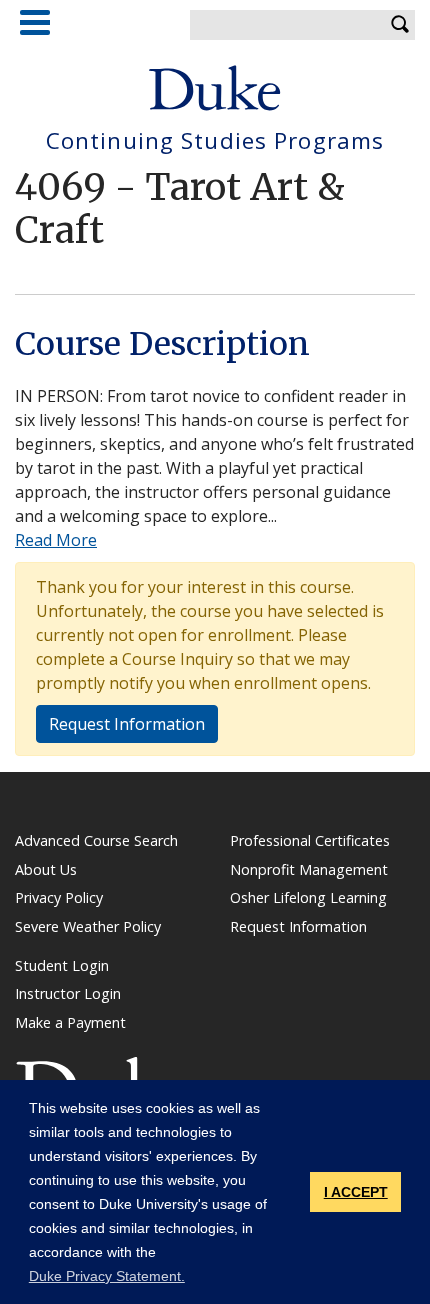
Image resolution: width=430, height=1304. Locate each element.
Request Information (127, 724)
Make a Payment (70, 1022)
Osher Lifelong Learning (308, 897)
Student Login (62, 965)
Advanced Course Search (96, 840)
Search (400, 25)
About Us (46, 869)
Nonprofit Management (309, 869)
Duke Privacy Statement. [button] (107, 1276)
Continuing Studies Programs (215, 141)
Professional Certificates (310, 840)
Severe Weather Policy (88, 926)
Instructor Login (68, 993)
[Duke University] (214, 88)
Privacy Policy (59, 897)
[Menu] (35, 22)
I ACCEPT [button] (356, 1192)
